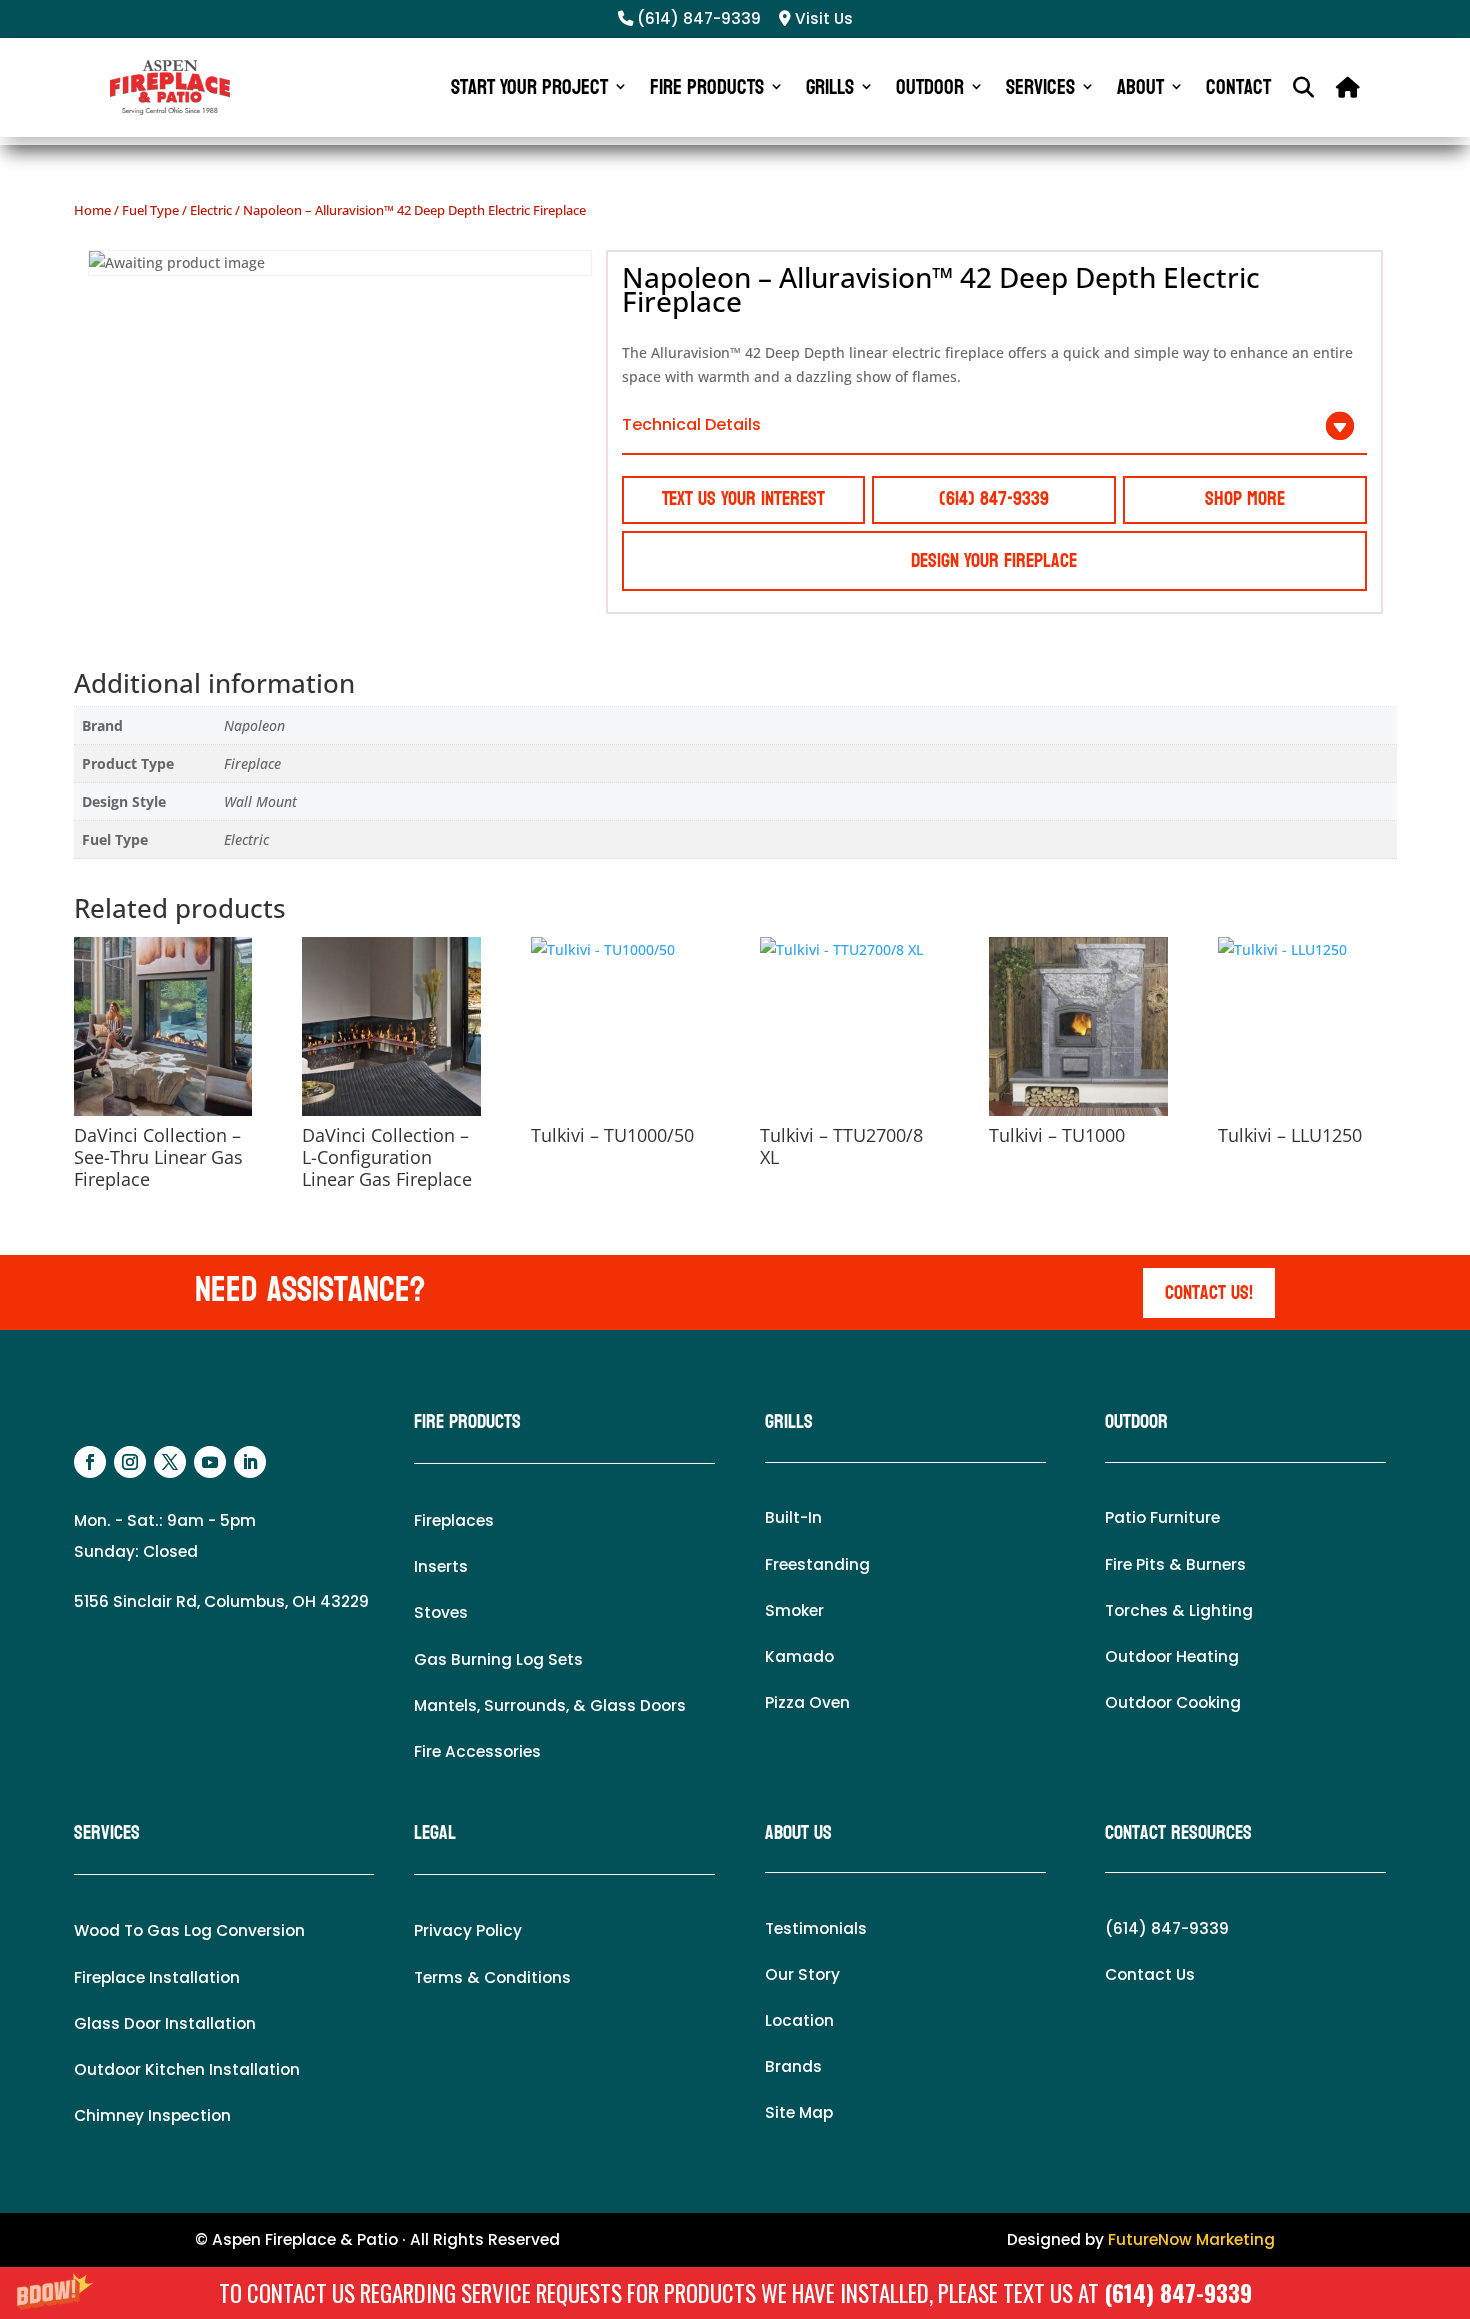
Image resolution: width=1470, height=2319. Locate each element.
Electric (211, 210)
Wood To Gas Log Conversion (189, 1930)
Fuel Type (150, 210)
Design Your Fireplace (994, 561)
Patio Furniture (1162, 1517)
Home (92, 210)
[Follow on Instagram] (130, 1462)
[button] (735, 2293)
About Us (798, 1833)
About (1140, 87)
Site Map (799, 2112)
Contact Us (1150, 1974)
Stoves (441, 1612)
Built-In (793, 1517)
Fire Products (707, 87)
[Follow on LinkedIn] (250, 1462)
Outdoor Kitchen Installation (187, 2069)
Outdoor (930, 87)
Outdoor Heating (1172, 1656)
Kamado (799, 1656)
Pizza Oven (807, 1702)
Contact (1238, 87)
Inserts (441, 1566)
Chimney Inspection (152, 2115)
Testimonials (816, 1928)
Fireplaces (454, 1520)
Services (1040, 87)
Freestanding (817, 1564)
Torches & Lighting (1179, 1610)
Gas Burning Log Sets (498, 1659)
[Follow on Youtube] (210, 1462)
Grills (830, 87)
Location (799, 2020)
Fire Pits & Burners (1175, 1564)
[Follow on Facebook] (90, 1462)
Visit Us (822, 18)
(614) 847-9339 (1178, 2293)
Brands (793, 2066)
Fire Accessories (477, 1751)
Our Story (802, 1974)
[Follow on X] (170, 1462)
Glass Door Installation (165, 2023)
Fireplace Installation (157, 1977)
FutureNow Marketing (1191, 2239)
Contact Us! (1209, 1293)
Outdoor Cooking (1173, 1702)
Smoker (794, 1610)
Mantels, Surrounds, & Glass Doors (550, 1705)
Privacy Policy (468, 1930)
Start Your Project (529, 87)
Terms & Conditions (492, 1977)
